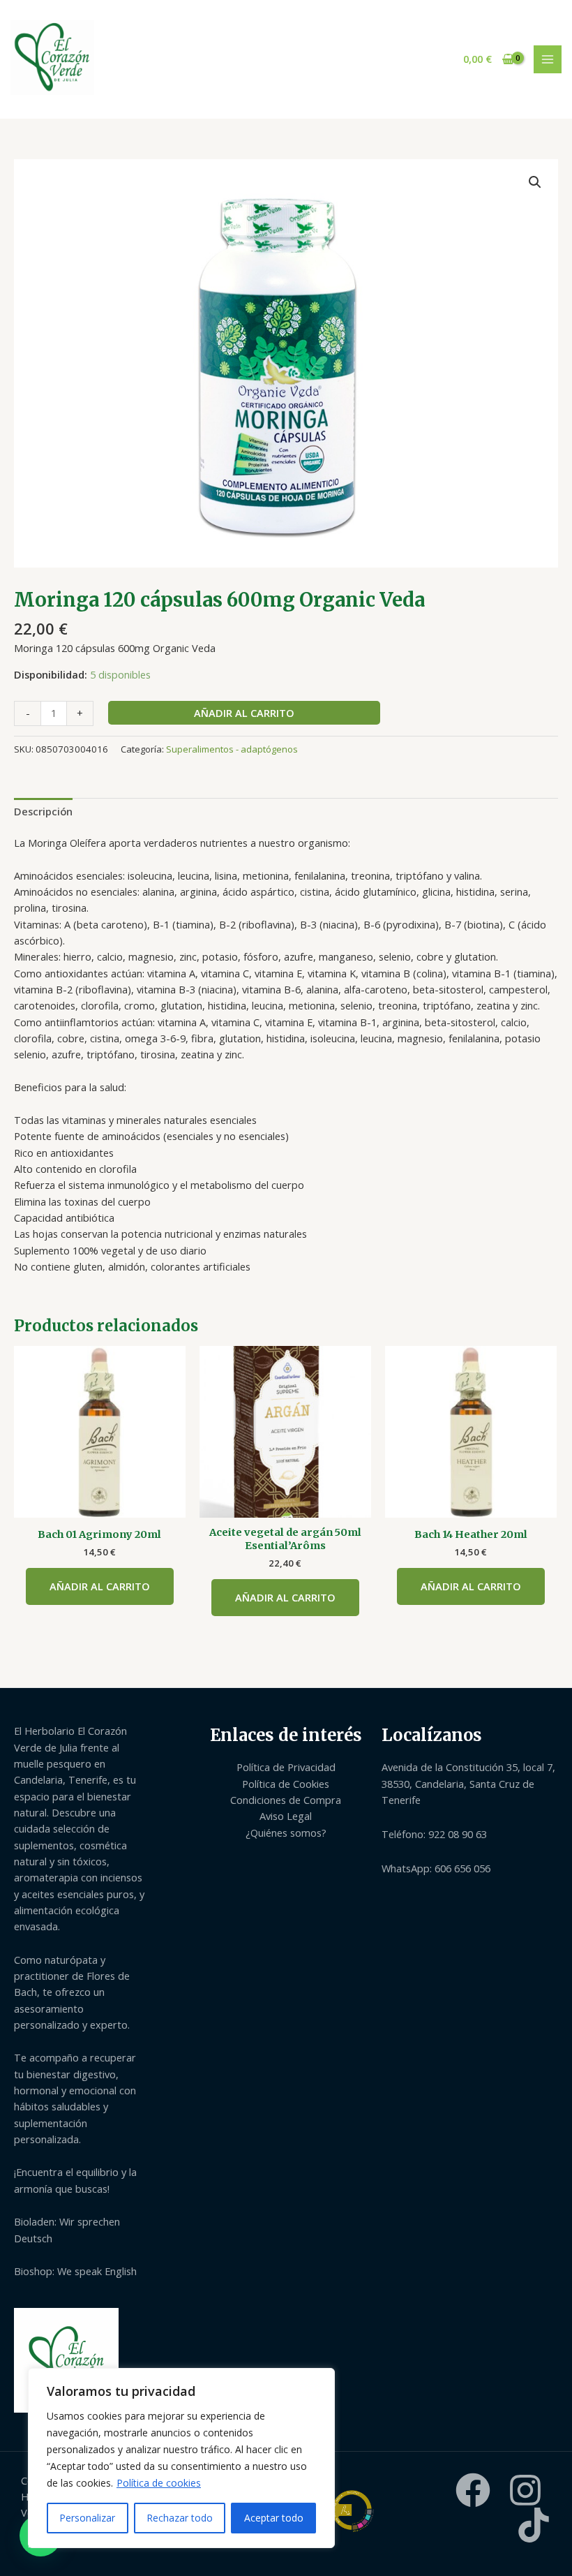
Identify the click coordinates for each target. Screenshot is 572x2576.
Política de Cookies (286, 1784)
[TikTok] (534, 2525)
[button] (535, 182)
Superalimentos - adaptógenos (232, 749)
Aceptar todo (274, 2518)
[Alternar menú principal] (548, 59)
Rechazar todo (180, 2518)
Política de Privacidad (286, 1767)
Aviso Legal (286, 1816)
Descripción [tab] (43, 811)
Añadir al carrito (244, 713)
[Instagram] (525, 2490)
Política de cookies (159, 2483)
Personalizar (87, 2518)
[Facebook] (473, 2490)
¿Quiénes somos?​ (286, 1833)
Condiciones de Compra (286, 1800)
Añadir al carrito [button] (100, 1586)
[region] (181, 2458)
